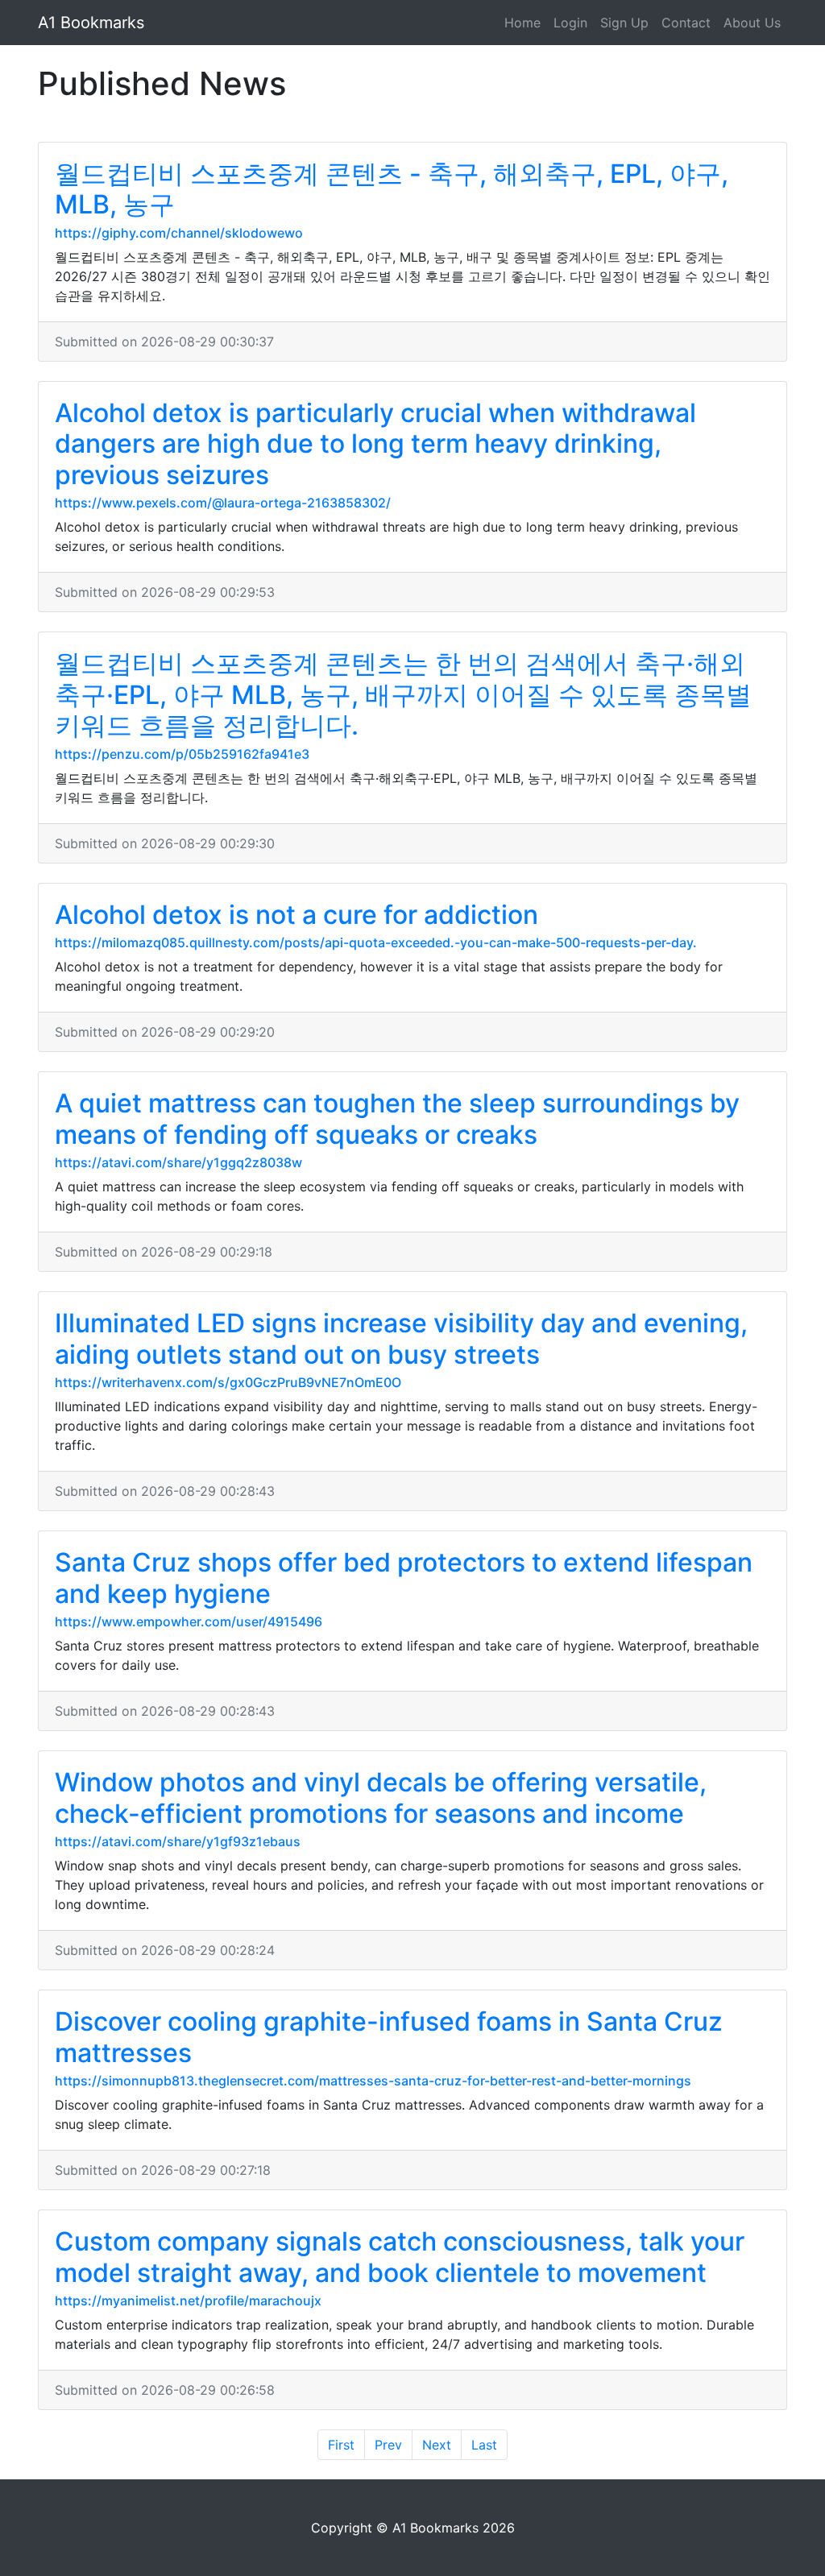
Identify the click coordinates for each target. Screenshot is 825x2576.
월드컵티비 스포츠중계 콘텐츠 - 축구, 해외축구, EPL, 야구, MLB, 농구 (392, 189)
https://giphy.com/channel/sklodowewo (179, 233)
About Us (752, 23)
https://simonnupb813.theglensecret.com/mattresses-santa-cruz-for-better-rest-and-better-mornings (373, 2081)
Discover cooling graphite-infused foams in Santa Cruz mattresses (389, 2037)
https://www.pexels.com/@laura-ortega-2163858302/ (223, 503)
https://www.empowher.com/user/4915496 (189, 1621)
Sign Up (624, 23)
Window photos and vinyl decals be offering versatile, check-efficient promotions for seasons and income (381, 1797)
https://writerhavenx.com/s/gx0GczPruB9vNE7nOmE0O (228, 1382)
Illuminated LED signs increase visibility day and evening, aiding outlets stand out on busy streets (401, 1338)
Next (437, 2445)
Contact (686, 23)
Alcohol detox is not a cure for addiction (296, 915)
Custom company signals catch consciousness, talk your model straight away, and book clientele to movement (400, 2257)
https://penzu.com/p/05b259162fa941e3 (182, 754)
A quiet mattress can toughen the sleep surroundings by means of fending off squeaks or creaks (397, 1118)
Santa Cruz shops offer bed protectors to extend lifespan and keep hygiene (404, 1578)
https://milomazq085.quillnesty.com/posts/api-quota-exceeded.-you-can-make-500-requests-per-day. (376, 942)
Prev (388, 2445)
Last (484, 2445)
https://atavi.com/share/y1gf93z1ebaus (178, 1841)
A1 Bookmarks (91, 23)
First (341, 2445)
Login (570, 23)
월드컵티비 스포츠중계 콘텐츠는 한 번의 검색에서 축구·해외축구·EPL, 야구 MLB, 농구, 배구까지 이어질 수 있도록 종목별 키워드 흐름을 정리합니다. (403, 694)
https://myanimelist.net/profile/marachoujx (188, 2301)
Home (522, 23)
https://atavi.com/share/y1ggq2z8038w (178, 1162)
